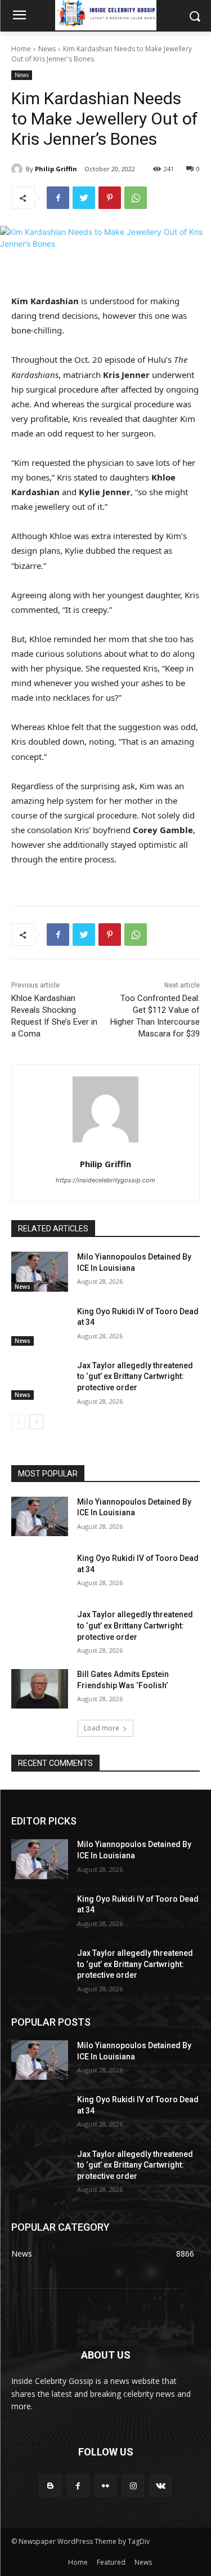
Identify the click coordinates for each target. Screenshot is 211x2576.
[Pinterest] (110, 198)
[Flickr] (105, 2486)
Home (21, 49)
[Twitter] (84, 198)
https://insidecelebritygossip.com (105, 1180)
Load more (102, 1728)
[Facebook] (58, 198)
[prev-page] (18, 1422)
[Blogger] (50, 2486)
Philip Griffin (56, 169)
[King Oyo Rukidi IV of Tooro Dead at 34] (40, 1326)
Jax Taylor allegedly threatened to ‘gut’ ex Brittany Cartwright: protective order (135, 1376)
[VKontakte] (161, 2486)
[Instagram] (133, 2486)
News (47, 49)
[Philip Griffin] (19, 169)
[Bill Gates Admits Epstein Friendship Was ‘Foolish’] (40, 1689)
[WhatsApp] (136, 198)
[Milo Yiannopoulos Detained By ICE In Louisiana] (40, 1271)
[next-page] (36, 1422)
